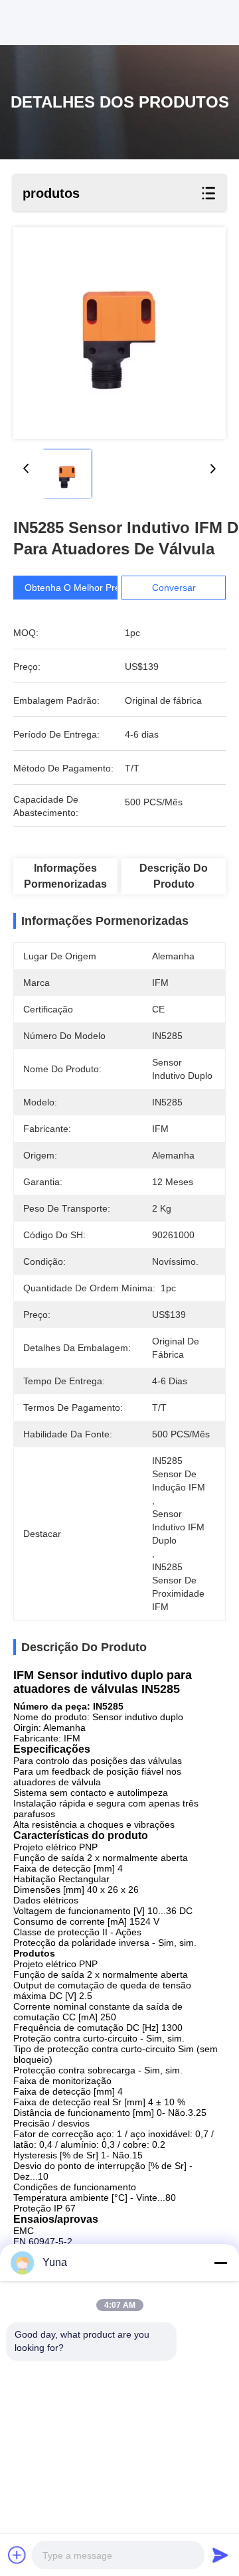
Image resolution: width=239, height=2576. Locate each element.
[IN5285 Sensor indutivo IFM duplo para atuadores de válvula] (119, 333)
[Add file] (17, 2555)
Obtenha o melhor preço (77, 588)
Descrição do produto (174, 876)
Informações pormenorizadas (65, 876)
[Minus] (220, 2263)
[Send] (220, 2555)
